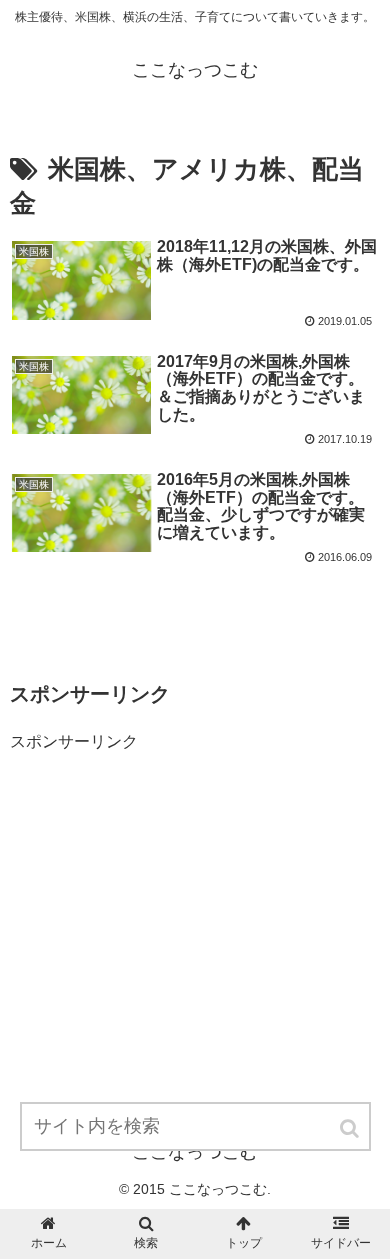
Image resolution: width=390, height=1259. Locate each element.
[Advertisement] (160, 881)
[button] (351, 1128)
